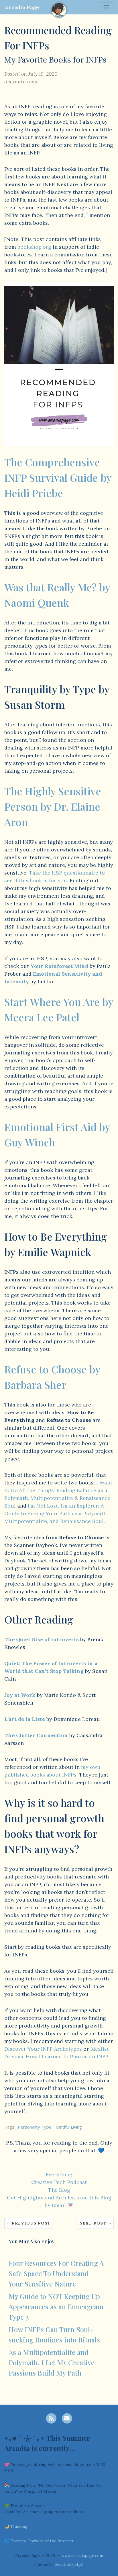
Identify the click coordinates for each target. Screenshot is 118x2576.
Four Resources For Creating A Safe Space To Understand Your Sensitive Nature (56, 2273)
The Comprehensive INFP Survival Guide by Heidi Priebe (58, 477)
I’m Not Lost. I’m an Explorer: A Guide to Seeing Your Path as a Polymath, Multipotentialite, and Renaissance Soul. (56, 1513)
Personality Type (35, 2127)
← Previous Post (28, 2223)
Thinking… (20, 2526)
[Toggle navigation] (106, 7)
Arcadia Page (22, 7)
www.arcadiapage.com (82, 2555)
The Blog (59, 2190)
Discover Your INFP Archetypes (43, 2049)
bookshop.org (34, 247)
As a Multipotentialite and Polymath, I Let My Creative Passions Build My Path (52, 2362)
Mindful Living (69, 2127)
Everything (59, 2174)
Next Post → (96, 2223)
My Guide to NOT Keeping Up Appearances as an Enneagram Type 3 (56, 2306)
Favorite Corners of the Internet (42, 2541)
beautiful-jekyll (69, 2564)
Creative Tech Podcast (59, 2182)
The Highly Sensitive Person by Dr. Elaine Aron (53, 806)
